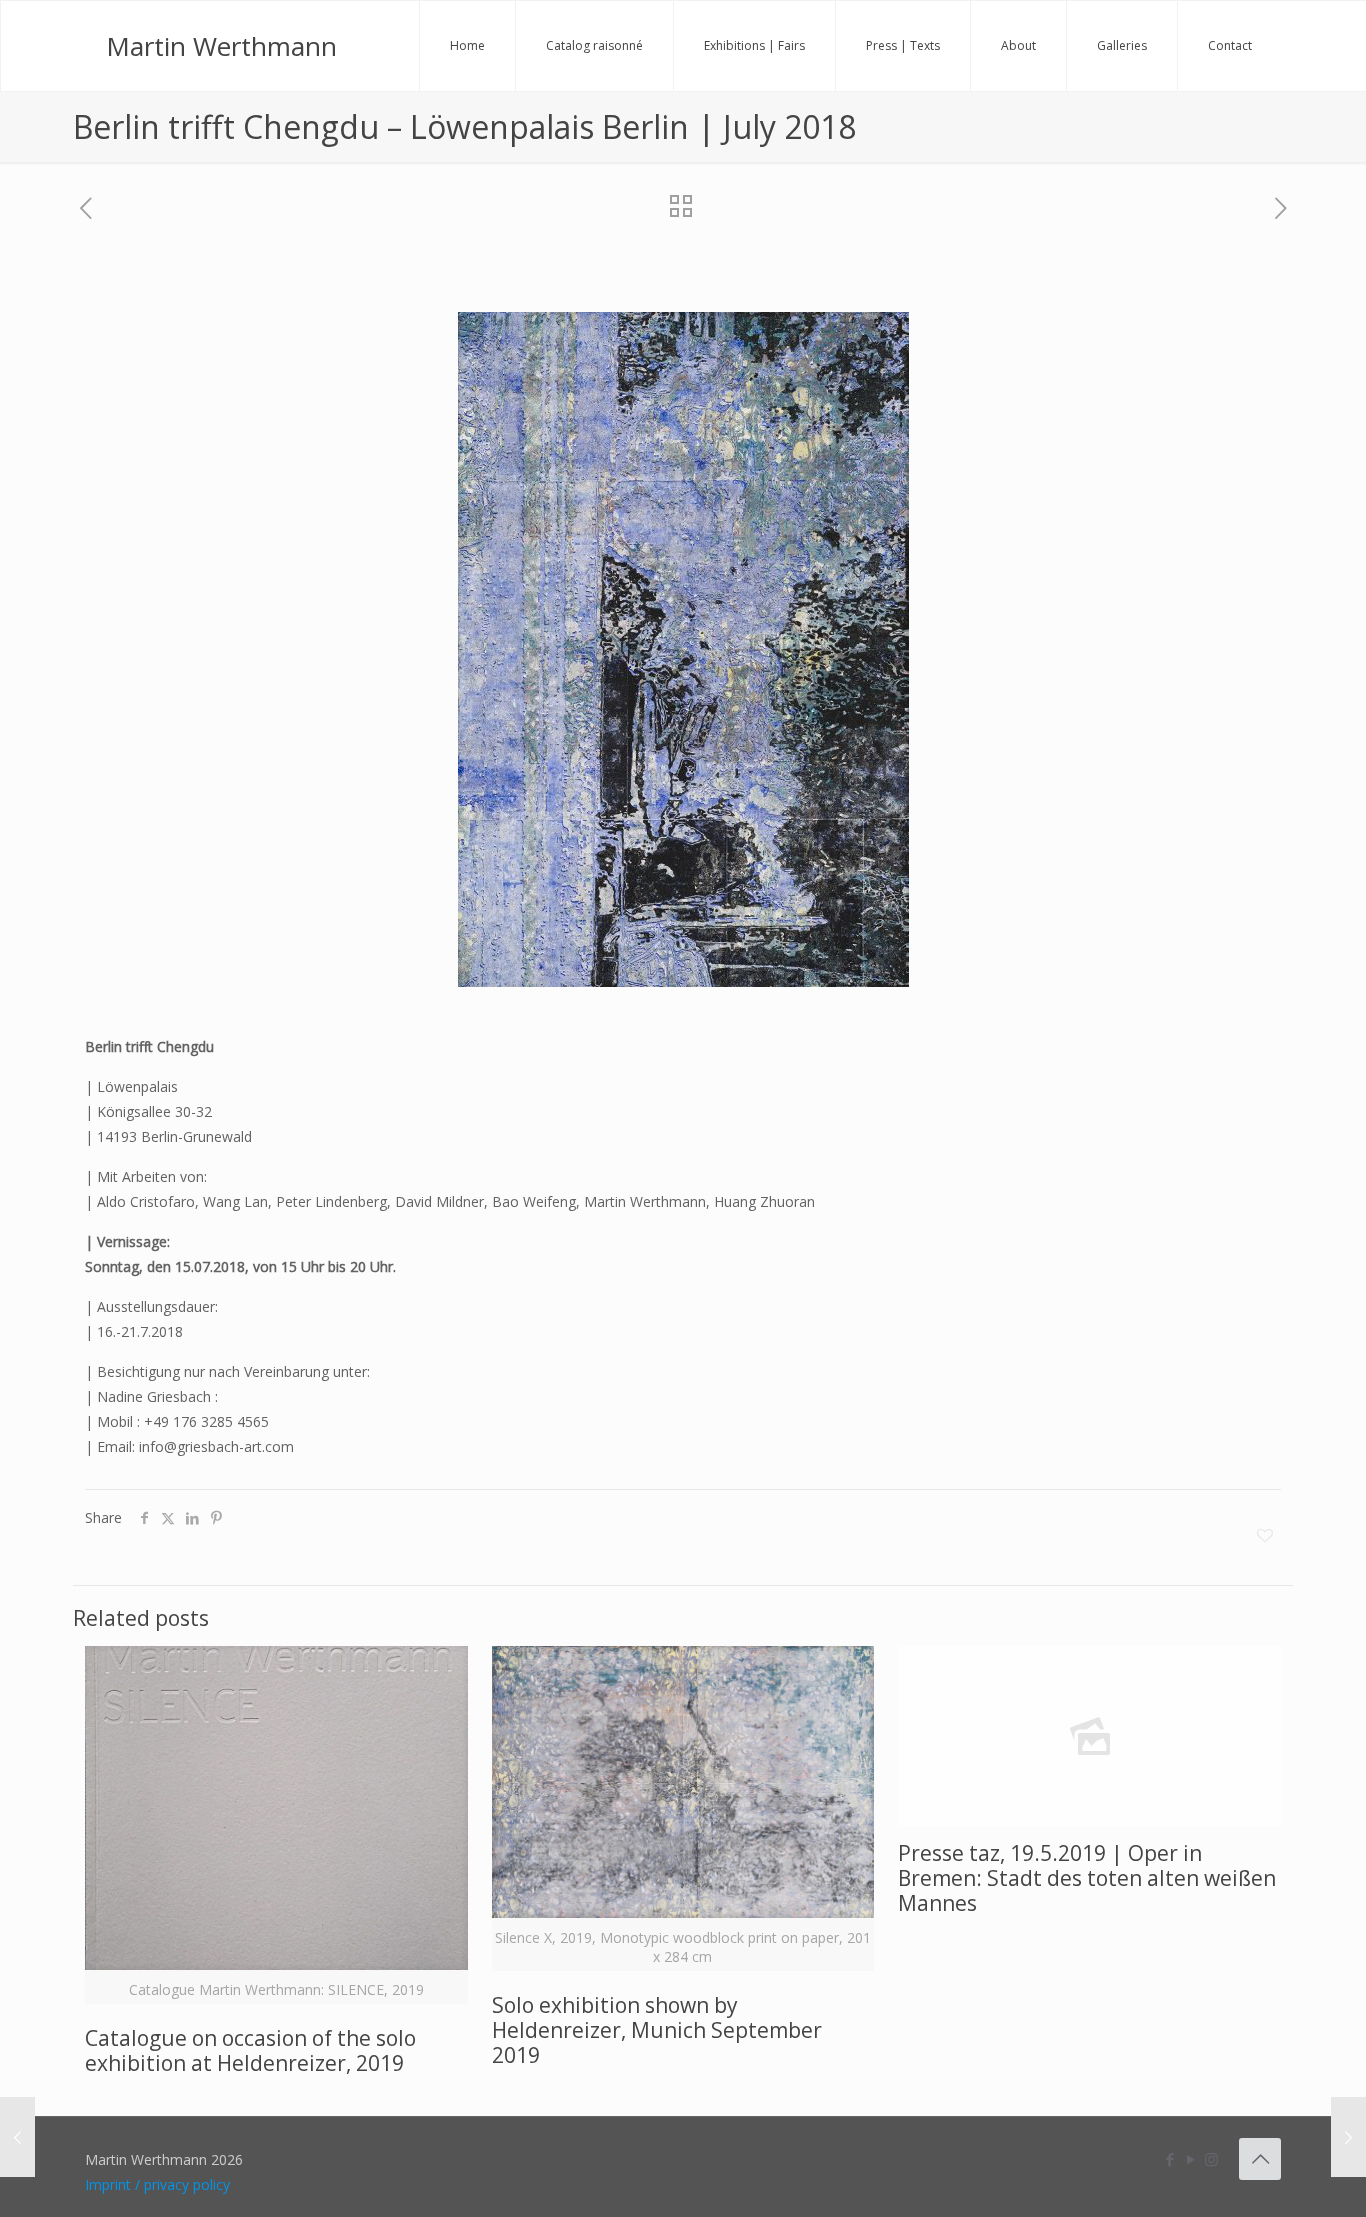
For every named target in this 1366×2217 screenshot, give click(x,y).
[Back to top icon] (1260, 2159)
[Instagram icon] (1211, 2159)
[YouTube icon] (1190, 2159)
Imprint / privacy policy (157, 2184)
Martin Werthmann (221, 46)
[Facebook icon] (1169, 2159)
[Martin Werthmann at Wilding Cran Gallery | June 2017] (17, 2137)
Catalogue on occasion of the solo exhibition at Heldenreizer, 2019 (250, 2050)
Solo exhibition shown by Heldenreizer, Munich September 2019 (657, 2030)
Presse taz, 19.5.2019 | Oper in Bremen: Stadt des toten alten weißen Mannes (1087, 1878)
